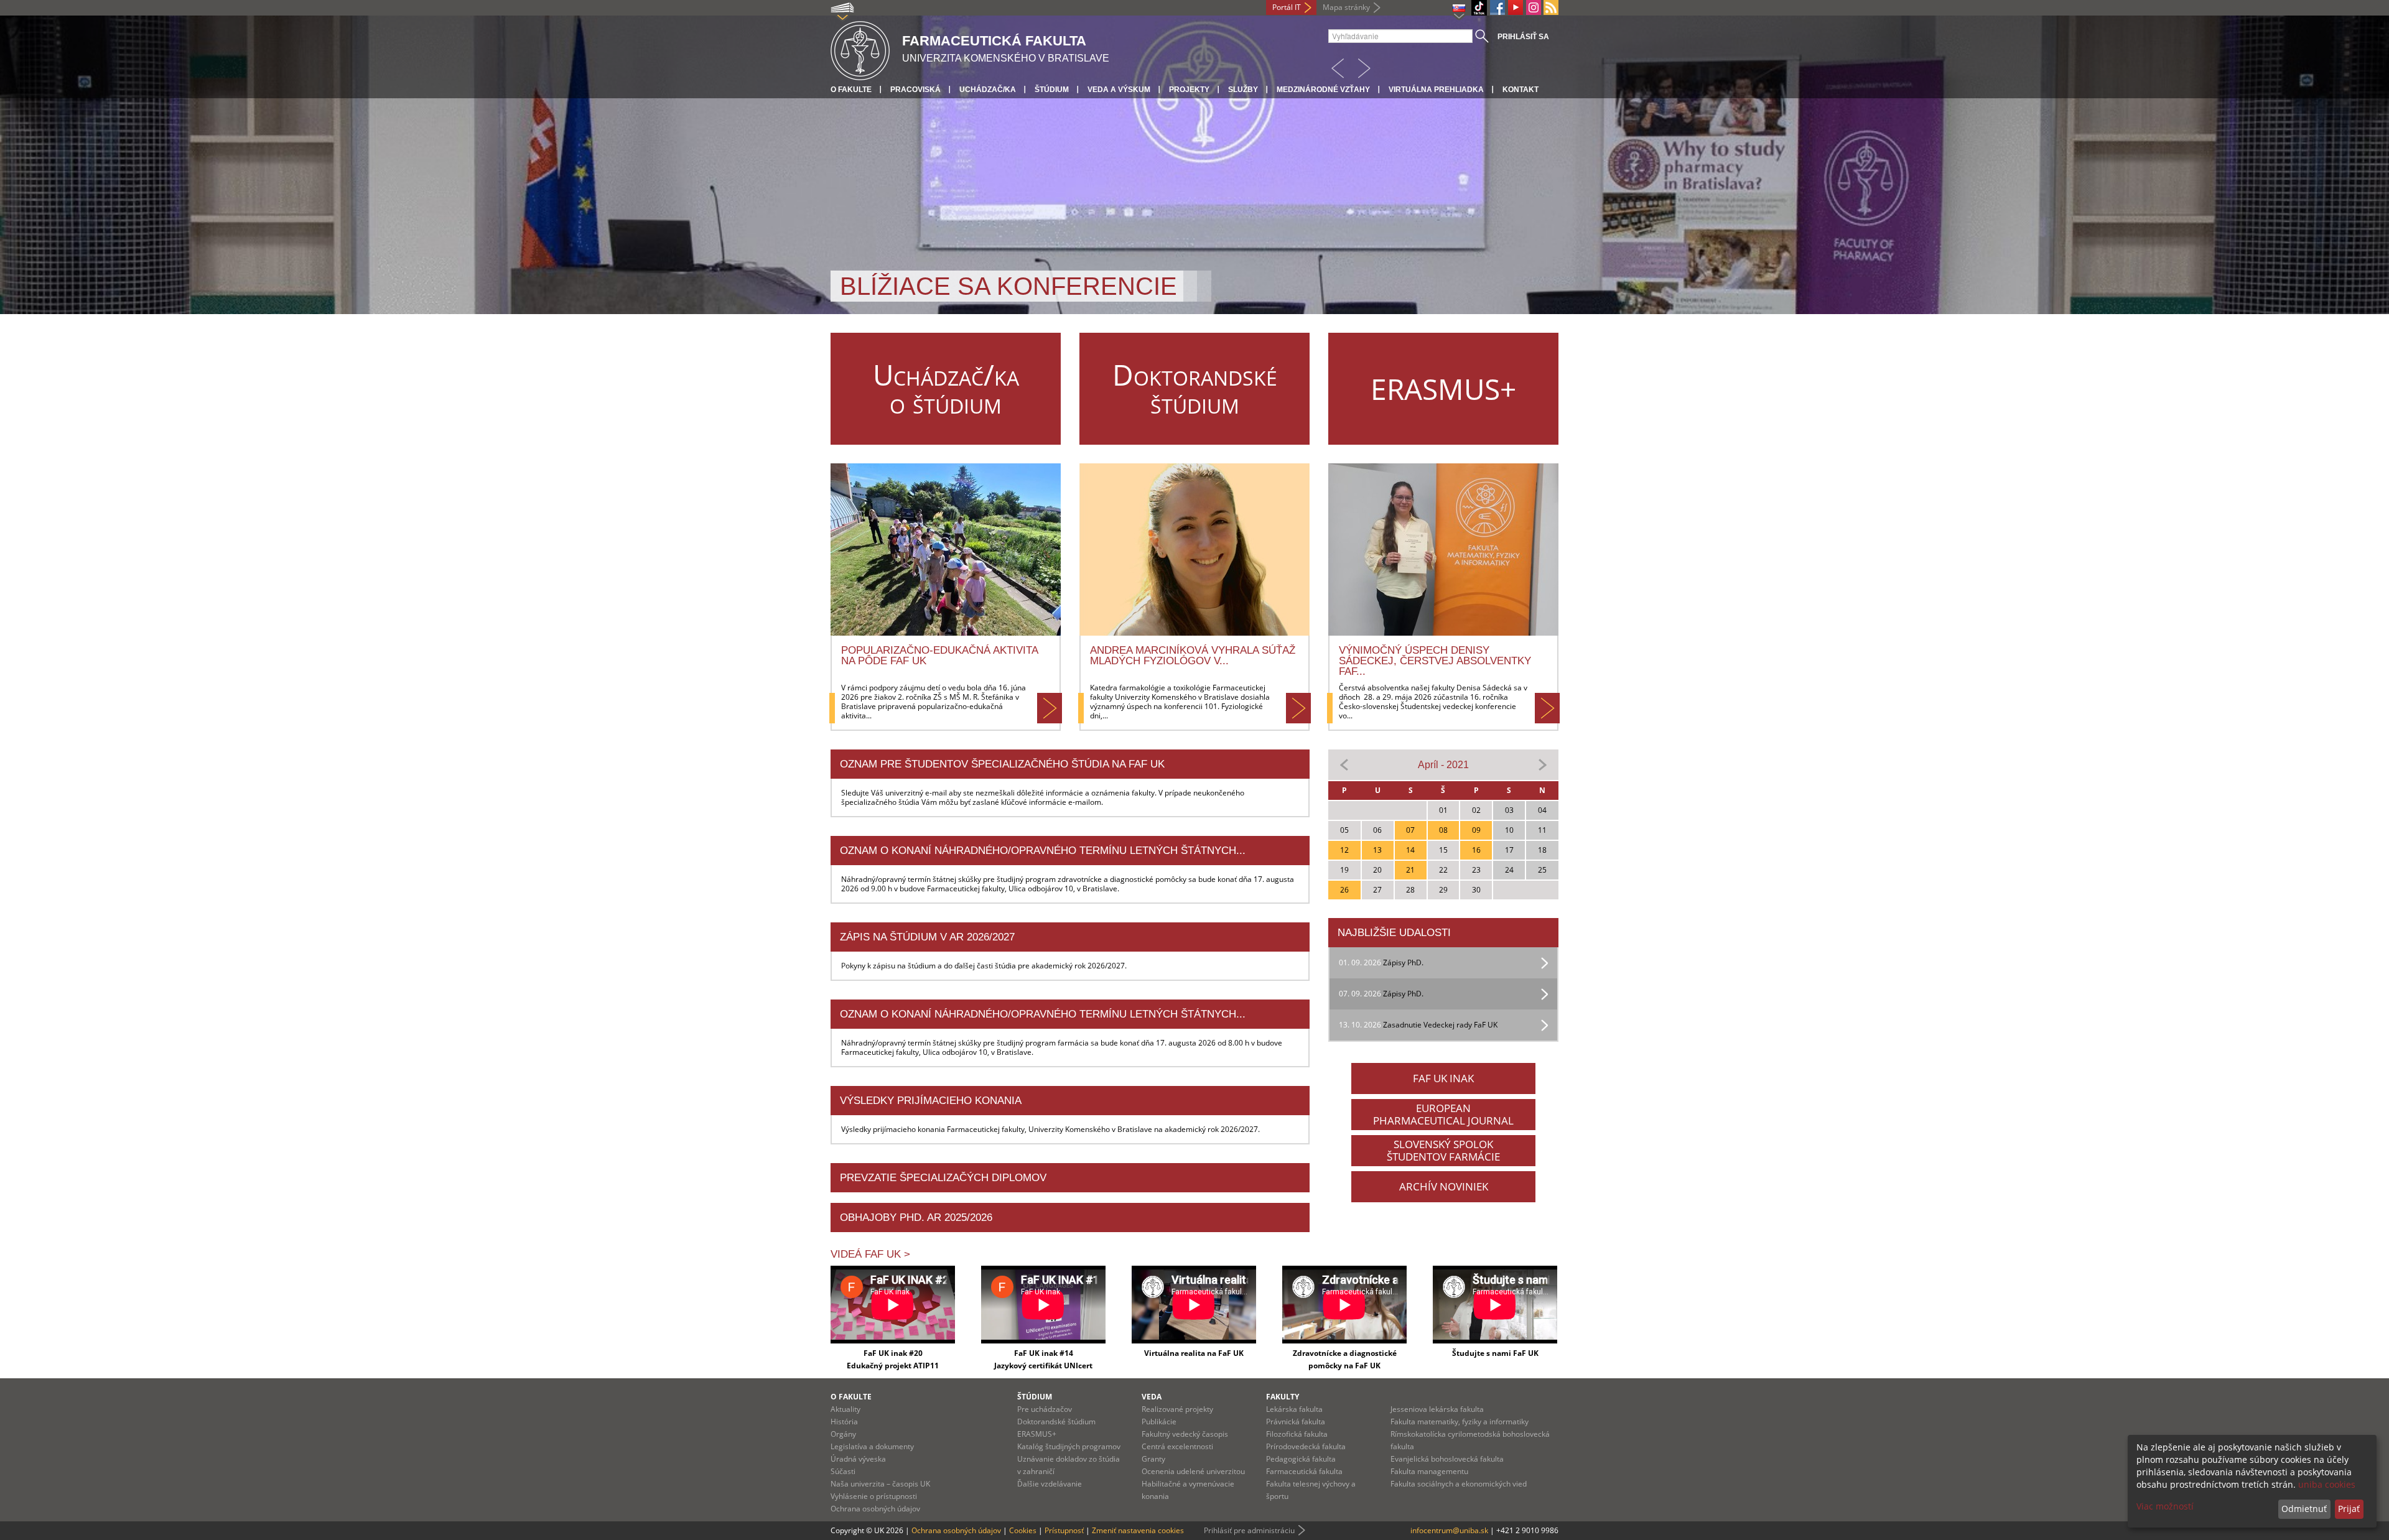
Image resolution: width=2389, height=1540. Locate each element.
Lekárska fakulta (1294, 1409)
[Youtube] (1516, 7)
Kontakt (1520, 90)
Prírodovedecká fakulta (1306, 1446)
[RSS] (1551, 7)
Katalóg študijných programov (1069, 1446)
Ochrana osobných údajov (875, 1509)
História (844, 1422)
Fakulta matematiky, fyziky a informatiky (1460, 1422)
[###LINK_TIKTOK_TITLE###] (1479, 8)
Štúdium (1052, 90)
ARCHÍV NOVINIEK (1444, 1186)
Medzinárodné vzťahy (1323, 90)
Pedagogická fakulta (1301, 1459)
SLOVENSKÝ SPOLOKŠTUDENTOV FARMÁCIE (1443, 1150)
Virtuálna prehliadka (1436, 90)
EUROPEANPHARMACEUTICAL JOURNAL (1443, 1114)
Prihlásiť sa (1523, 37)
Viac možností (2165, 1506)
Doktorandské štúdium (1056, 1422)
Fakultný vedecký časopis (1185, 1434)
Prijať (2349, 1509)
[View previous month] (1344, 764)
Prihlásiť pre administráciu (1249, 1530)
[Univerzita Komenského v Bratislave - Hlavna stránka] (860, 49)
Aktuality (845, 1409)
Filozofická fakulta (1297, 1434)
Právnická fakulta (1296, 1422)
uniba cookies (2327, 1484)
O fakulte (851, 90)
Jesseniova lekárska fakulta (1437, 1409)
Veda (1152, 1397)
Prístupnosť (1064, 1530)
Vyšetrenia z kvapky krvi (1014, 271)
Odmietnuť (2304, 1509)
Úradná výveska (858, 1459)
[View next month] (1542, 764)
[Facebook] (1497, 7)
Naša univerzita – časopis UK (880, 1484)
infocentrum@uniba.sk (1449, 1530)
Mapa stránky (1346, 7)
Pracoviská (915, 90)
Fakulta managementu (1429, 1471)
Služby (1243, 90)
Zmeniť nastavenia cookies (1138, 1530)
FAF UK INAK (1443, 1078)
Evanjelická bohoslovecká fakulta (1447, 1459)
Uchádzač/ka (988, 90)
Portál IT (1287, 7)
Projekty (1189, 90)
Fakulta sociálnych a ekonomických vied (1459, 1484)
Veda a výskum (1119, 90)
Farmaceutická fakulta (1304, 1471)
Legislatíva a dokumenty (872, 1446)
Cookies (1023, 1530)
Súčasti (843, 1471)
